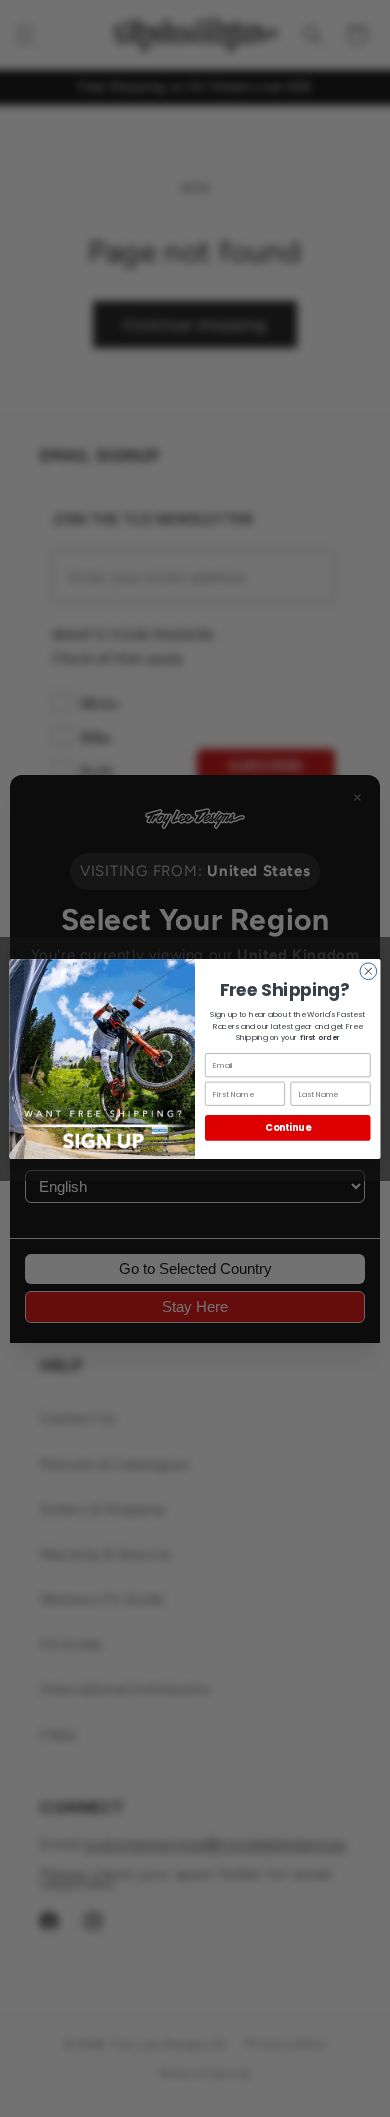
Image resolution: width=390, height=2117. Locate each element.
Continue (287, 1127)
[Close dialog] (368, 970)
